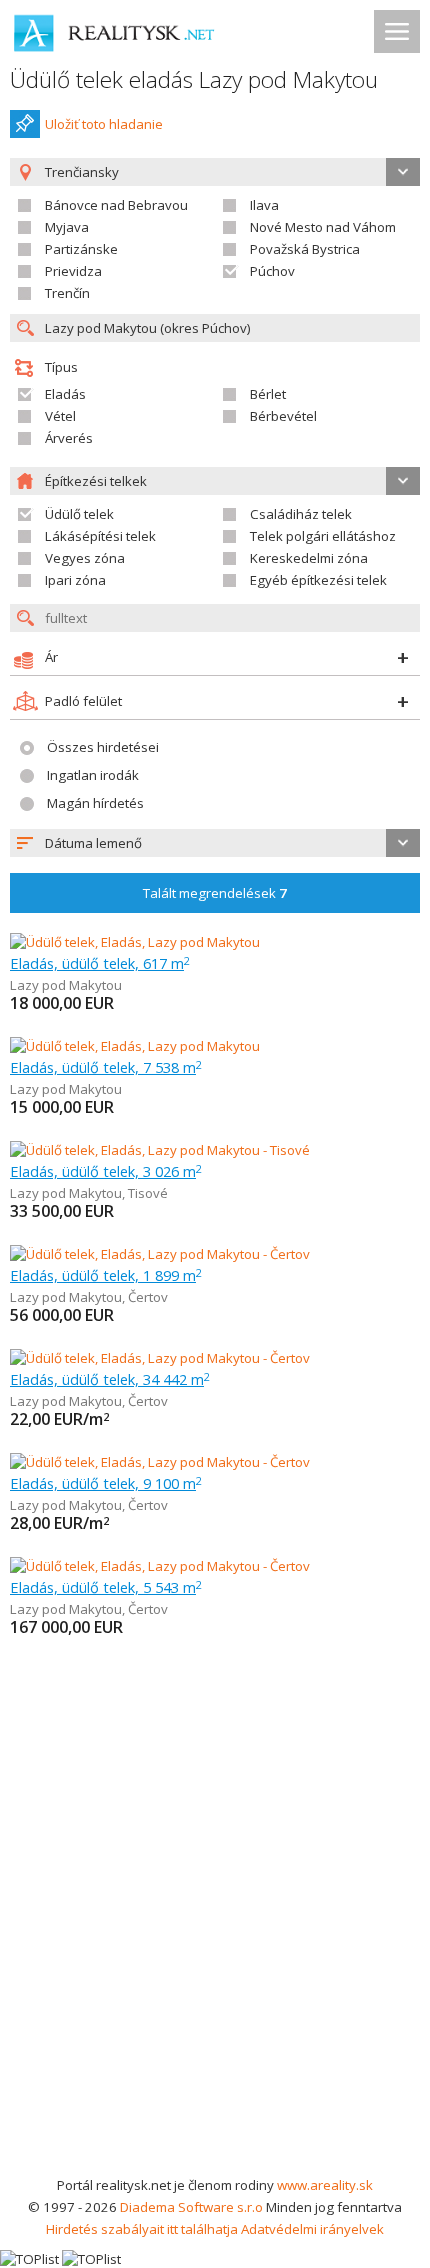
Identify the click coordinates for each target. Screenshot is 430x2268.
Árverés (69, 438)
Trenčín (67, 293)
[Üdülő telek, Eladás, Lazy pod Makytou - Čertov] (160, 1254)
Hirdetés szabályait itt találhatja (142, 2229)
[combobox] (215, 843)
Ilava (264, 205)
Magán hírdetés (95, 803)
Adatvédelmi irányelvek (312, 2229)
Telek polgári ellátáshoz (323, 536)
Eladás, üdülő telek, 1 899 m (106, 1275)
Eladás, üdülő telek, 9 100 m (106, 1483)
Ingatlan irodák (93, 775)
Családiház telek (301, 514)
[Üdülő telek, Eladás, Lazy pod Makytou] (135, 942)
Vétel (60, 416)
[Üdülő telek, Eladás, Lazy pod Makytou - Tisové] (160, 1150)
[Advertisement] (215, 1949)
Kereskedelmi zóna (309, 558)
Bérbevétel (283, 416)
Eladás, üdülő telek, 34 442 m (110, 1379)
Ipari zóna (75, 580)
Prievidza (73, 271)
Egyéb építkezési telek (318, 580)
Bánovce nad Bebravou (116, 205)
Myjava (67, 227)
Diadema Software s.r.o (191, 2207)
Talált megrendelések (215, 893)
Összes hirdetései (103, 747)
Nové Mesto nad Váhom (323, 227)
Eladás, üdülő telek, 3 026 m (106, 1171)
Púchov (272, 271)
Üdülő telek (79, 514)
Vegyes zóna (85, 558)
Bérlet (268, 394)
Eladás (65, 394)
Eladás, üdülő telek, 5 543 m (106, 1587)
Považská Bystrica (305, 249)
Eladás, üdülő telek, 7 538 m (106, 1067)
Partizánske (81, 249)
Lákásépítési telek (100, 536)
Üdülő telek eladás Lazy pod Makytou (194, 79)
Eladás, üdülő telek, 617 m (100, 963)
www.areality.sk (325, 2185)
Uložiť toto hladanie (104, 124)
